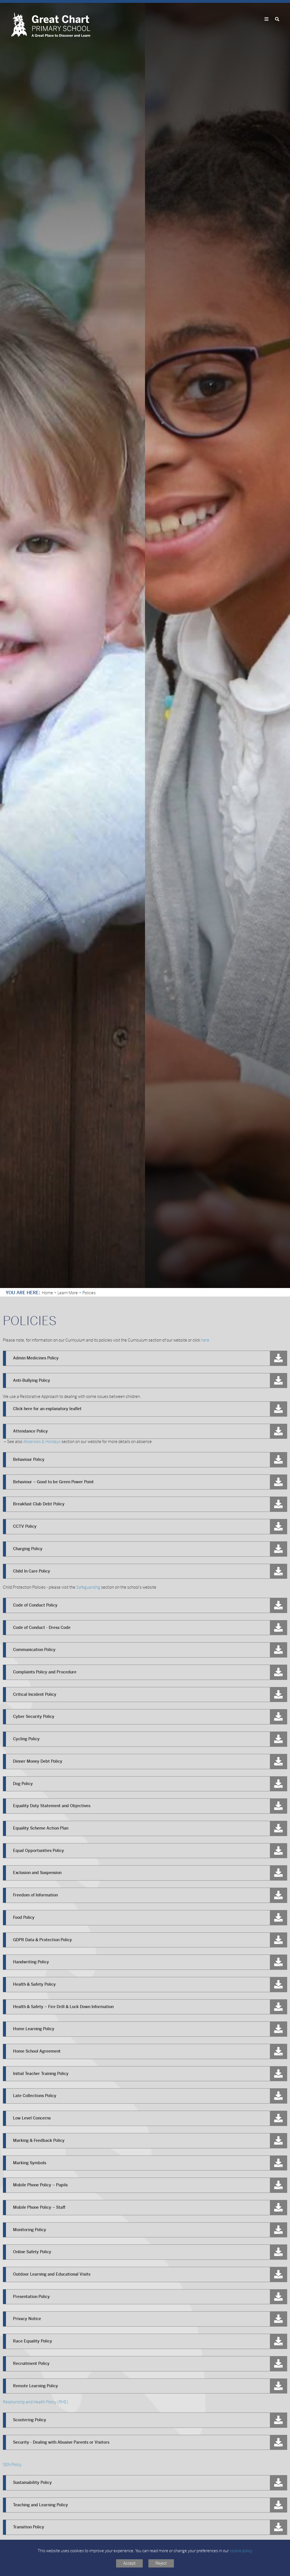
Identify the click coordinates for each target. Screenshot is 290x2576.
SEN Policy (12, 2465)
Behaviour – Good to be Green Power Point (53, 1482)
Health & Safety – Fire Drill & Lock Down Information (63, 2007)
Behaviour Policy (29, 1459)
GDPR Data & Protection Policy (43, 1940)
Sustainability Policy (32, 2482)
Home (47, 1293)
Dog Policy (23, 1784)
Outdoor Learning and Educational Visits (52, 2274)
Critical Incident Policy (35, 1694)
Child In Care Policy (32, 1571)
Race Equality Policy (33, 2341)
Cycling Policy (26, 1739)
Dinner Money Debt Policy (38, 1761)
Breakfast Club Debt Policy (39, 1504)
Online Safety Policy (32, 2252)
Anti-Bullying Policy (32, 1380)
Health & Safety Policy (34, 1984)
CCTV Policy (25, 1526)
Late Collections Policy (35, 2096)
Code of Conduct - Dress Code (42, 1627)
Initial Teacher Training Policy (41, 2074)
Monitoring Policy (30, 2230)
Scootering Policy (30, 2420)
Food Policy (24, 1917)
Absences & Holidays (42, 1442)
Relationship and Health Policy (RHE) (36, 2402)
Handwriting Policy (31, 1962)
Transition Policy (29, 2527)
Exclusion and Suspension (37, 1873)
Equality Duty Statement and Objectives (52, 1806)
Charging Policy (28, 1549)
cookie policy (241, 2551)
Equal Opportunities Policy (39, 1851)
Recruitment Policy (31, 2363)
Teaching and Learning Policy (40, 2505)
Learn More (68, 1293)
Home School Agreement (37, 2051)
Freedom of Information (35, 1895)
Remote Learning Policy (36, 2386)
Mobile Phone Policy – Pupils (40, 2185)
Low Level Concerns (32, 2118)
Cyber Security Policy (34, 1716)
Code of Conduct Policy (35, 1605)
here (205, 1340)
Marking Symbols (30, 2163)
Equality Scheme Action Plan (41, 1828)
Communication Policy (34, 1650)
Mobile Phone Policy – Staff (39, 2207)
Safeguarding (88, 1587)
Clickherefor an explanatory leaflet (47, 1409)
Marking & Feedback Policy (39, 2140)
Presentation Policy (31, 2297)
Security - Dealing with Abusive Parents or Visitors (61, 2442)
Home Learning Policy (34, 2029)
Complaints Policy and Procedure (45, 1672)
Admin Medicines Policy (36, 1358)
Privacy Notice (27, 2319)
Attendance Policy (30, 1431)
